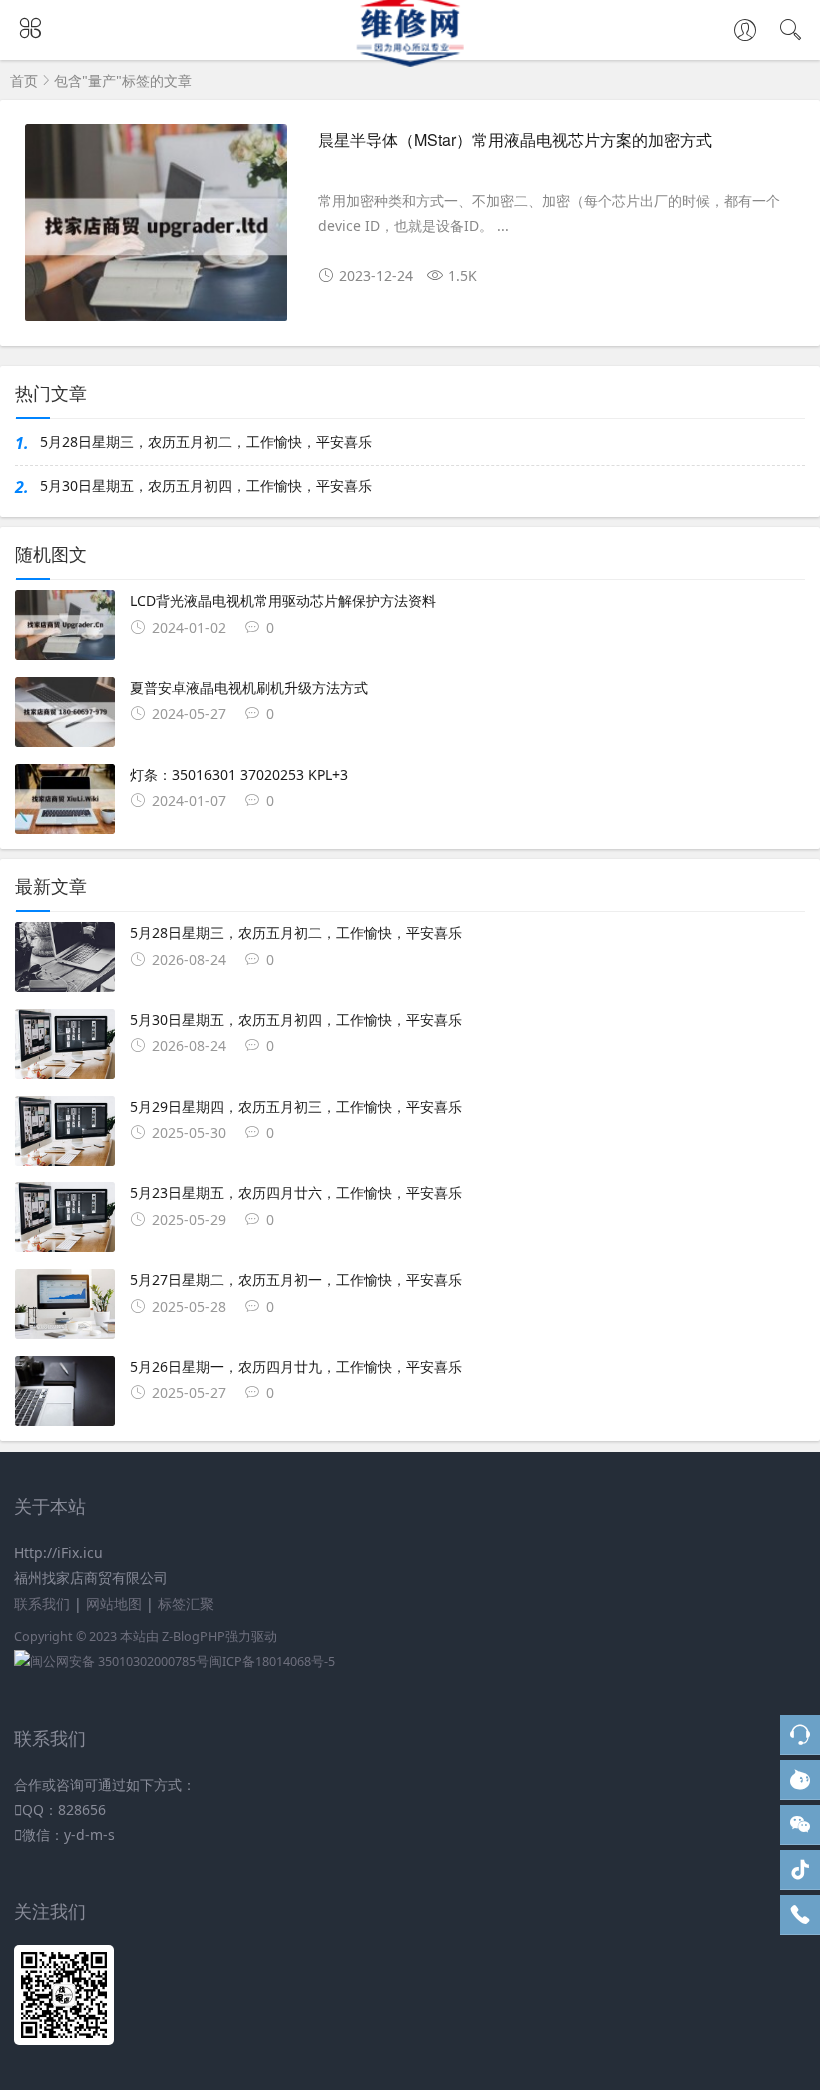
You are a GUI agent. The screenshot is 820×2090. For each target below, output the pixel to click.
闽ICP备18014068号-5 (272, 1661)
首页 (24, 80)
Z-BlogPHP (193, 1636)
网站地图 (114, 1603)
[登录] (745, 32)
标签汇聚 (186, 1603)
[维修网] (410, 61)
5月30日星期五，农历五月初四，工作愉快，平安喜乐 (206, 485)
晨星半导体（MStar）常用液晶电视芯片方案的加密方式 (515, 139)
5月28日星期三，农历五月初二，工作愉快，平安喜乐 (206, 441)
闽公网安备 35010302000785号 (119, 1661)
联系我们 (42, 1603)
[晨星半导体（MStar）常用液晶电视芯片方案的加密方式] (156, 230)
